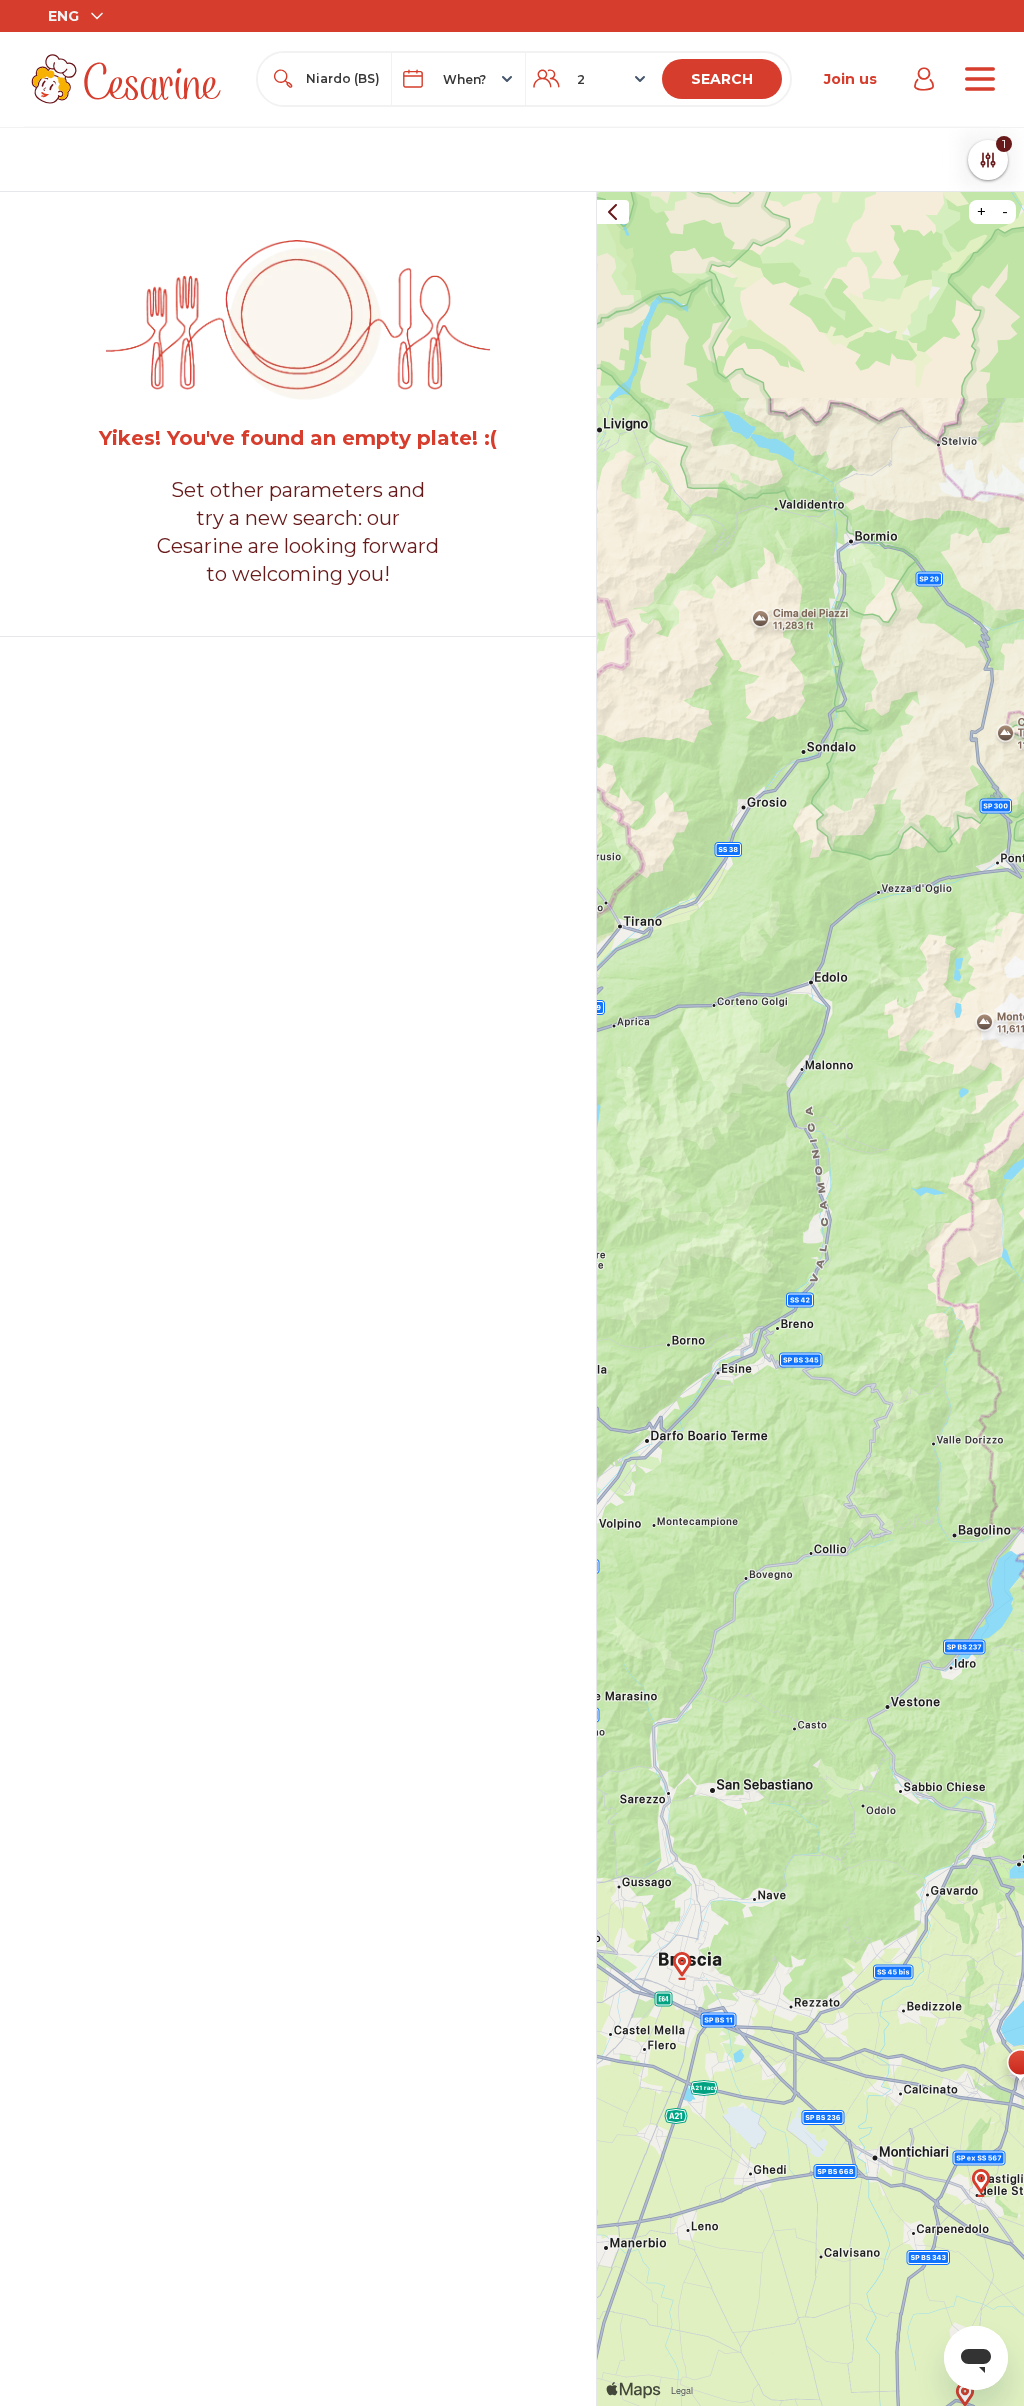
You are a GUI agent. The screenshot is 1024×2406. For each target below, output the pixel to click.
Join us (850, 79)
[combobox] (342, 79)
